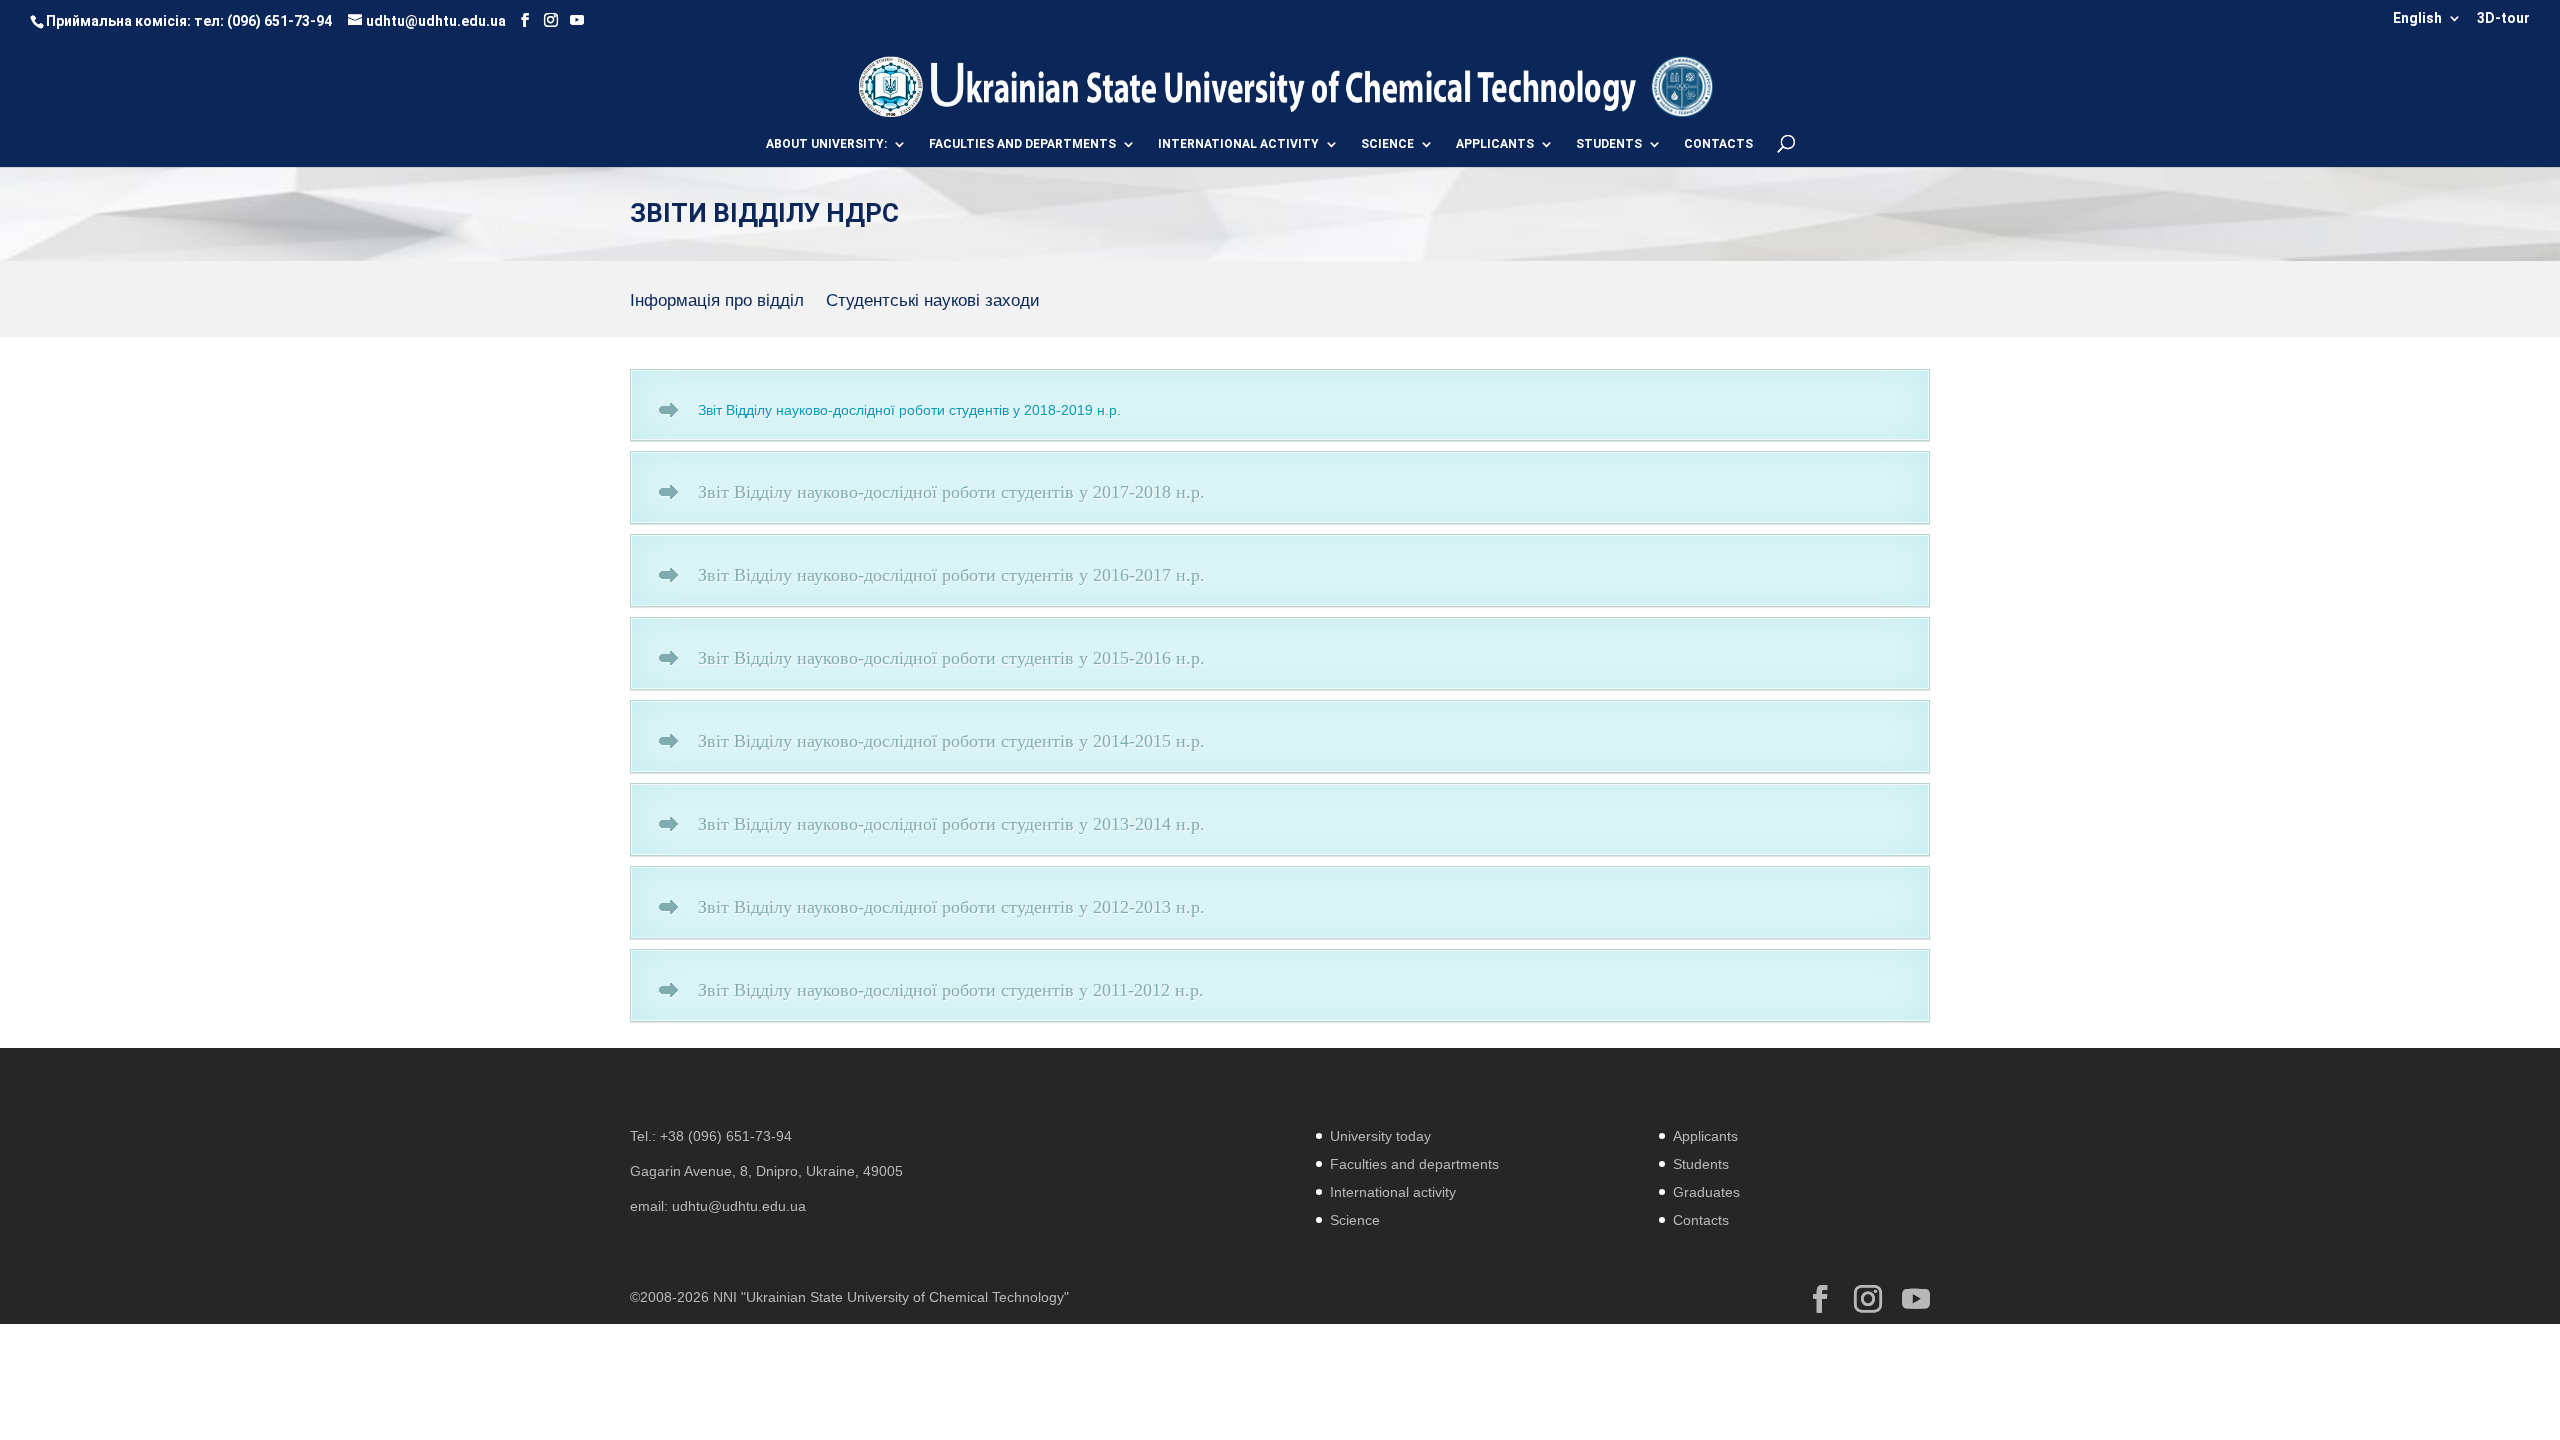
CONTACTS (1718, 144)
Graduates (1706, 1192)
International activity (1393, 1192)
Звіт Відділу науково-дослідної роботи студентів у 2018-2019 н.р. (909, 410)
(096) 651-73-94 (279, 21)
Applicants (1705, 1136)
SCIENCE (1387, 144)
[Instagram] (551, 20)
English (2417, 18)
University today (1380, 1136)
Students (1701, 1164)
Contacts (1701, 1220)
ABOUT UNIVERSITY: (826, 144)
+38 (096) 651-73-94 (726, 1136)
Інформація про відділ (717, 302)
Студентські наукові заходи (933, 302)
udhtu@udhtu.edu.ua (739, 1206)
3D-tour (2503, 18)
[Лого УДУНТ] (1681, 85)
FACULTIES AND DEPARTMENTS (1022, 144)
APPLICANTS (1495, 144)
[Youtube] (577, 20)
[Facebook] (525, 20)
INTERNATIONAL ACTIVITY (1238, 144)
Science (1355, 1220)
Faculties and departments (1414, 1164)
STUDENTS (1609, 144)
